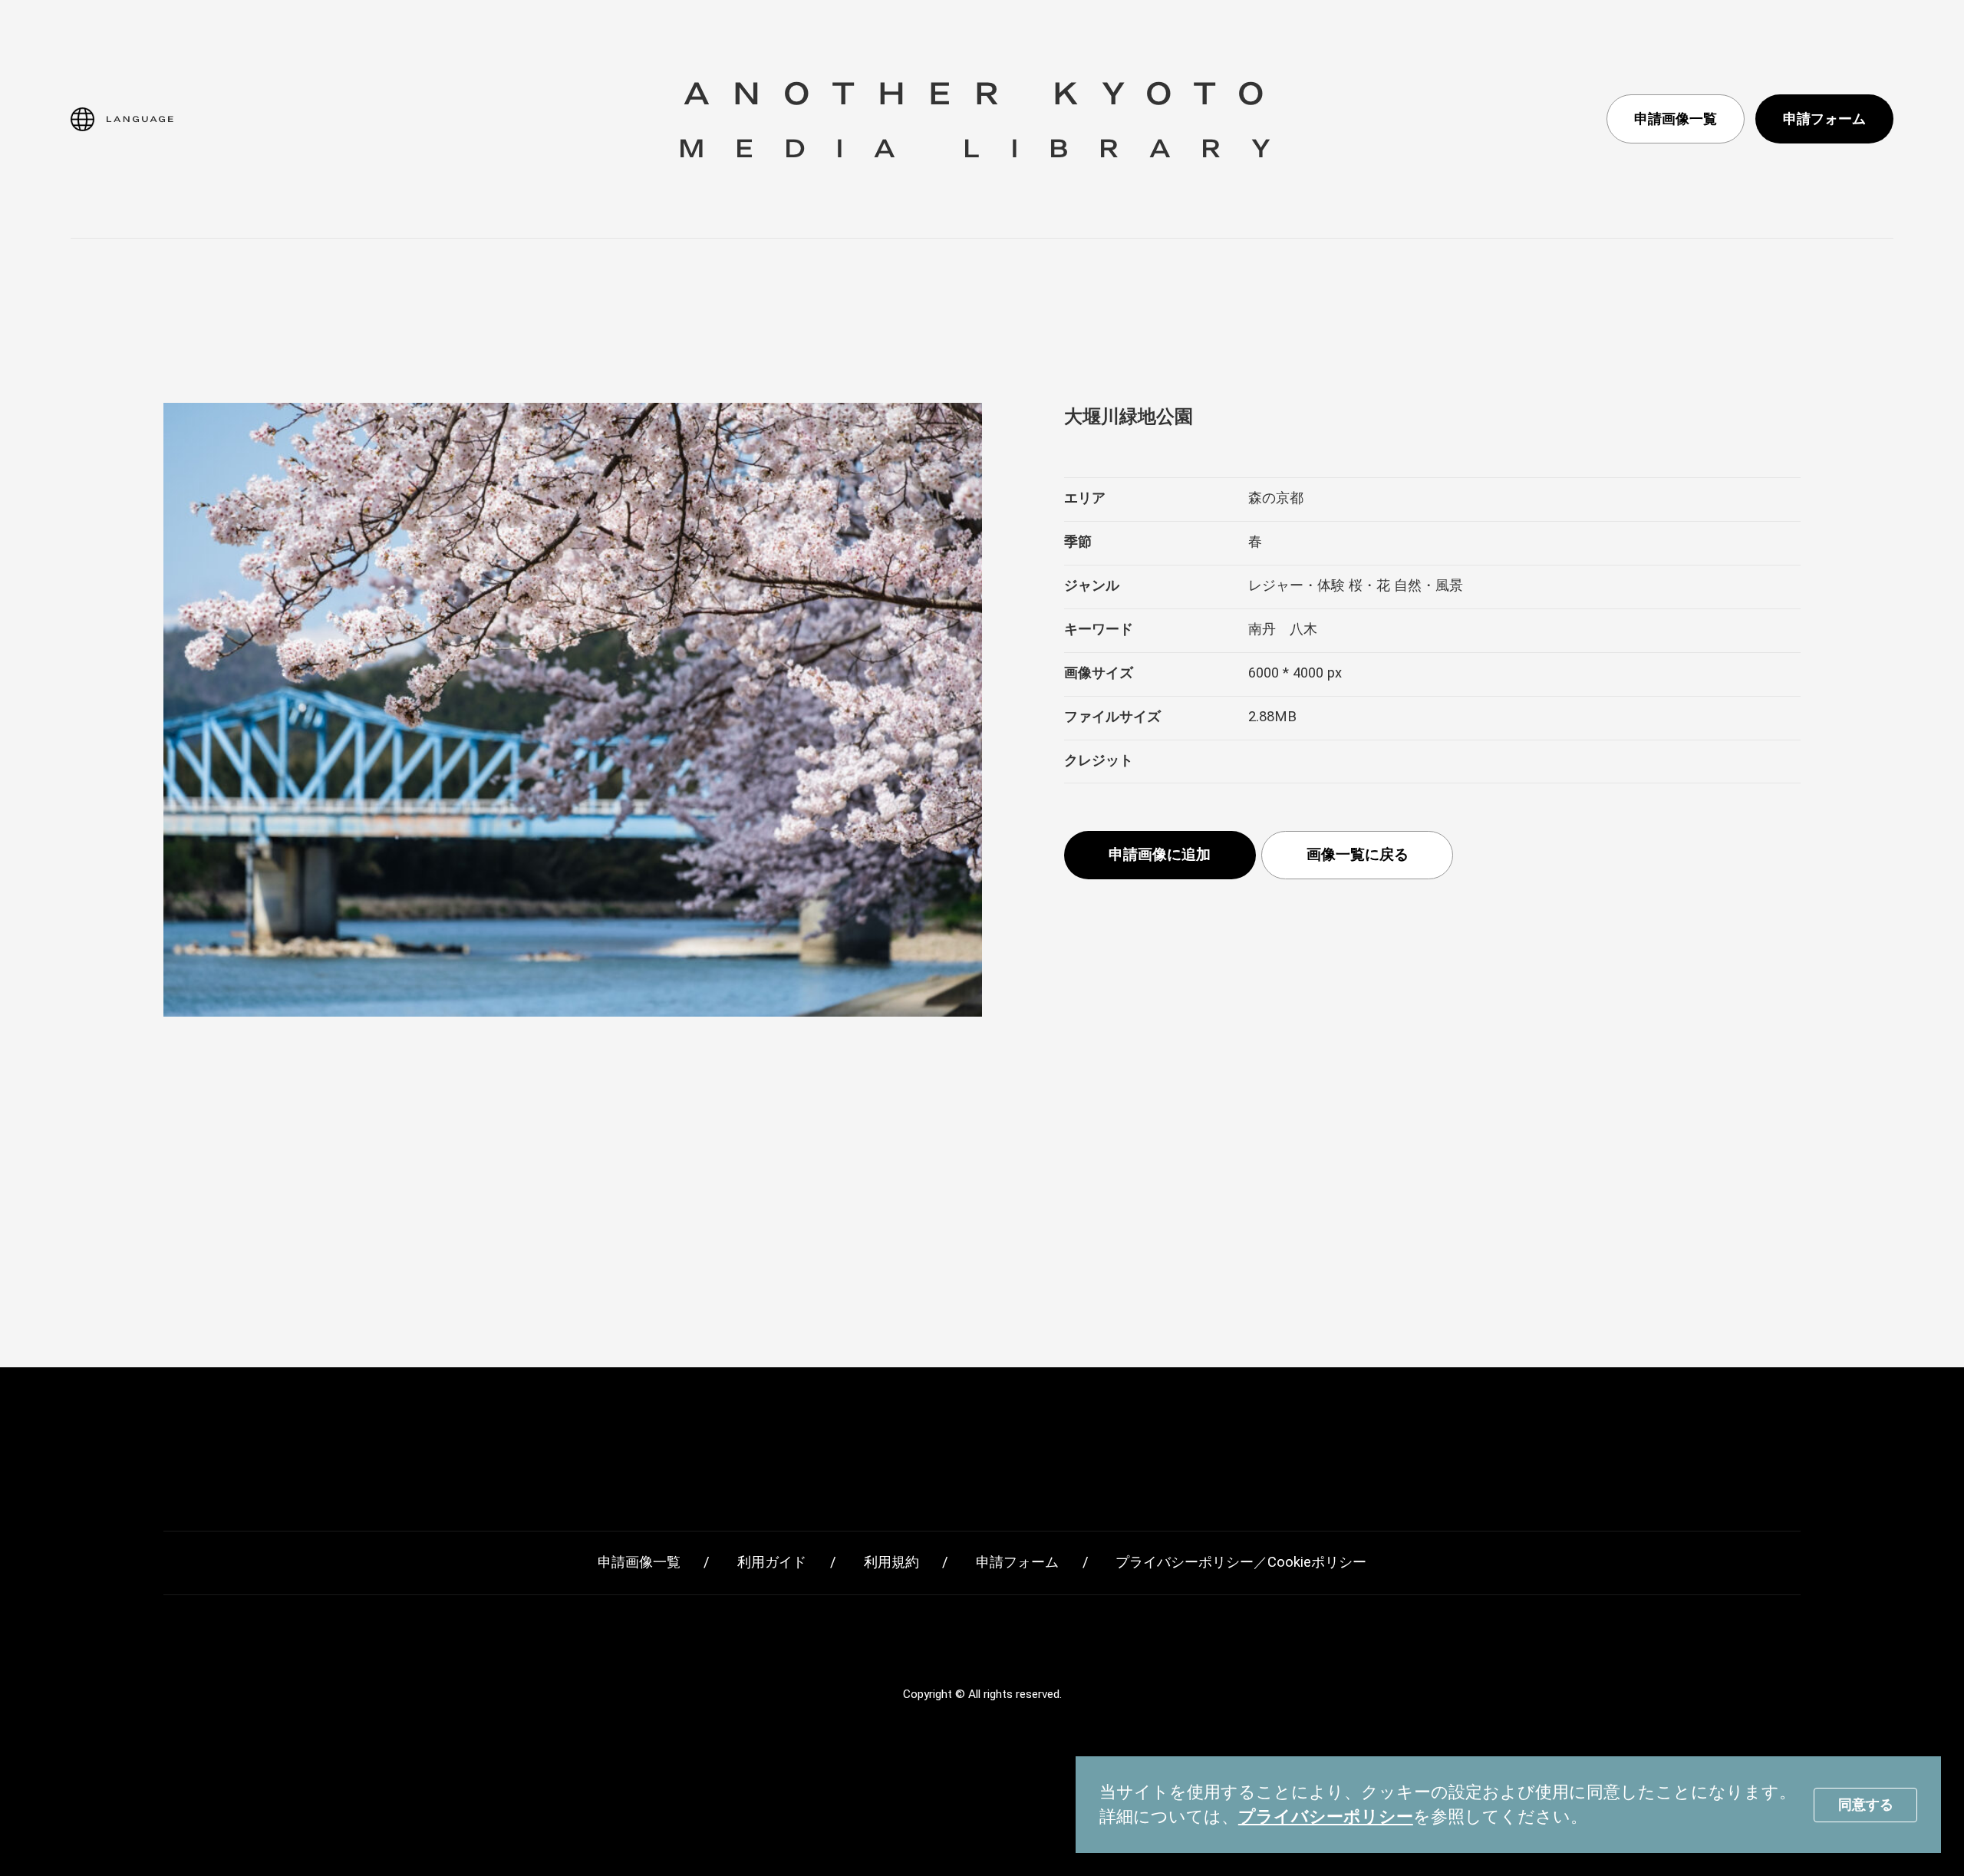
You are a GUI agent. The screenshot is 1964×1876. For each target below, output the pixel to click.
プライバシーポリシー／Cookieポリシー (1241, 1562)
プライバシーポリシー (1326, 1817)
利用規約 (891, 1562)
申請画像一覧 (1676, 119)
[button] (122, 119)
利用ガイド (772, 1562)
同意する (1866, 1804)
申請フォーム (1824, 119)
